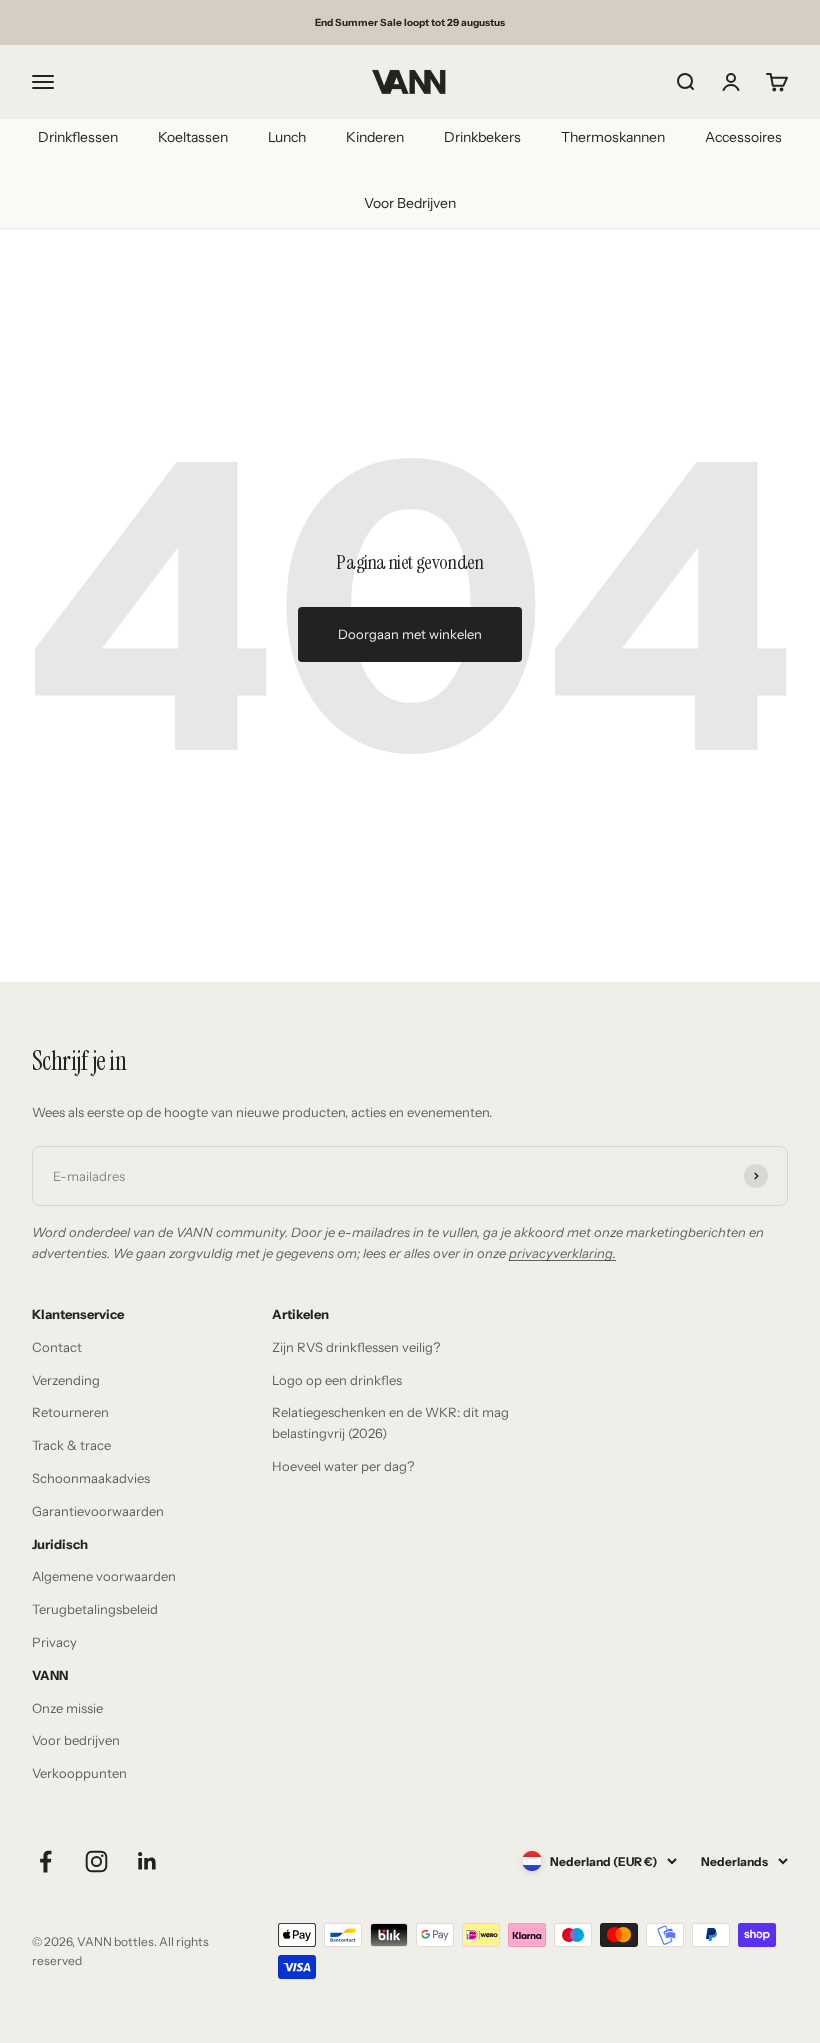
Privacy (54, 1642)
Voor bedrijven (76, 1740)
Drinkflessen (78, 137)
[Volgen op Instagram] (96, 1861)
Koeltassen (193, 137)
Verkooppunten (79, 1773)
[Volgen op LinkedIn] (147, 1861)
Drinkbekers (482, 137)
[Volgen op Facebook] (45, 1861)
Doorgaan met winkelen (410, 634)
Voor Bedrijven (410, 203)
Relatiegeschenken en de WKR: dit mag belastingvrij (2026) (390, 1422)
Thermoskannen (613, 137)
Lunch (287, 137)
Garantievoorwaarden (98, 1511)
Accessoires (743, 137)
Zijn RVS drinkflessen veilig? (356, 1347)
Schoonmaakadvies (91, 1478)
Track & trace (71, 1445)
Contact (57, 1347)
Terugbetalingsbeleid (95, 1609)
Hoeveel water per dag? (343, 1466)
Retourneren (70, 1412)
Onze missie (67, 1708)
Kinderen (375, 137)
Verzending (66, 1380)
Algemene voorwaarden (104, 1576)
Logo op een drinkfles (337, 1380)
